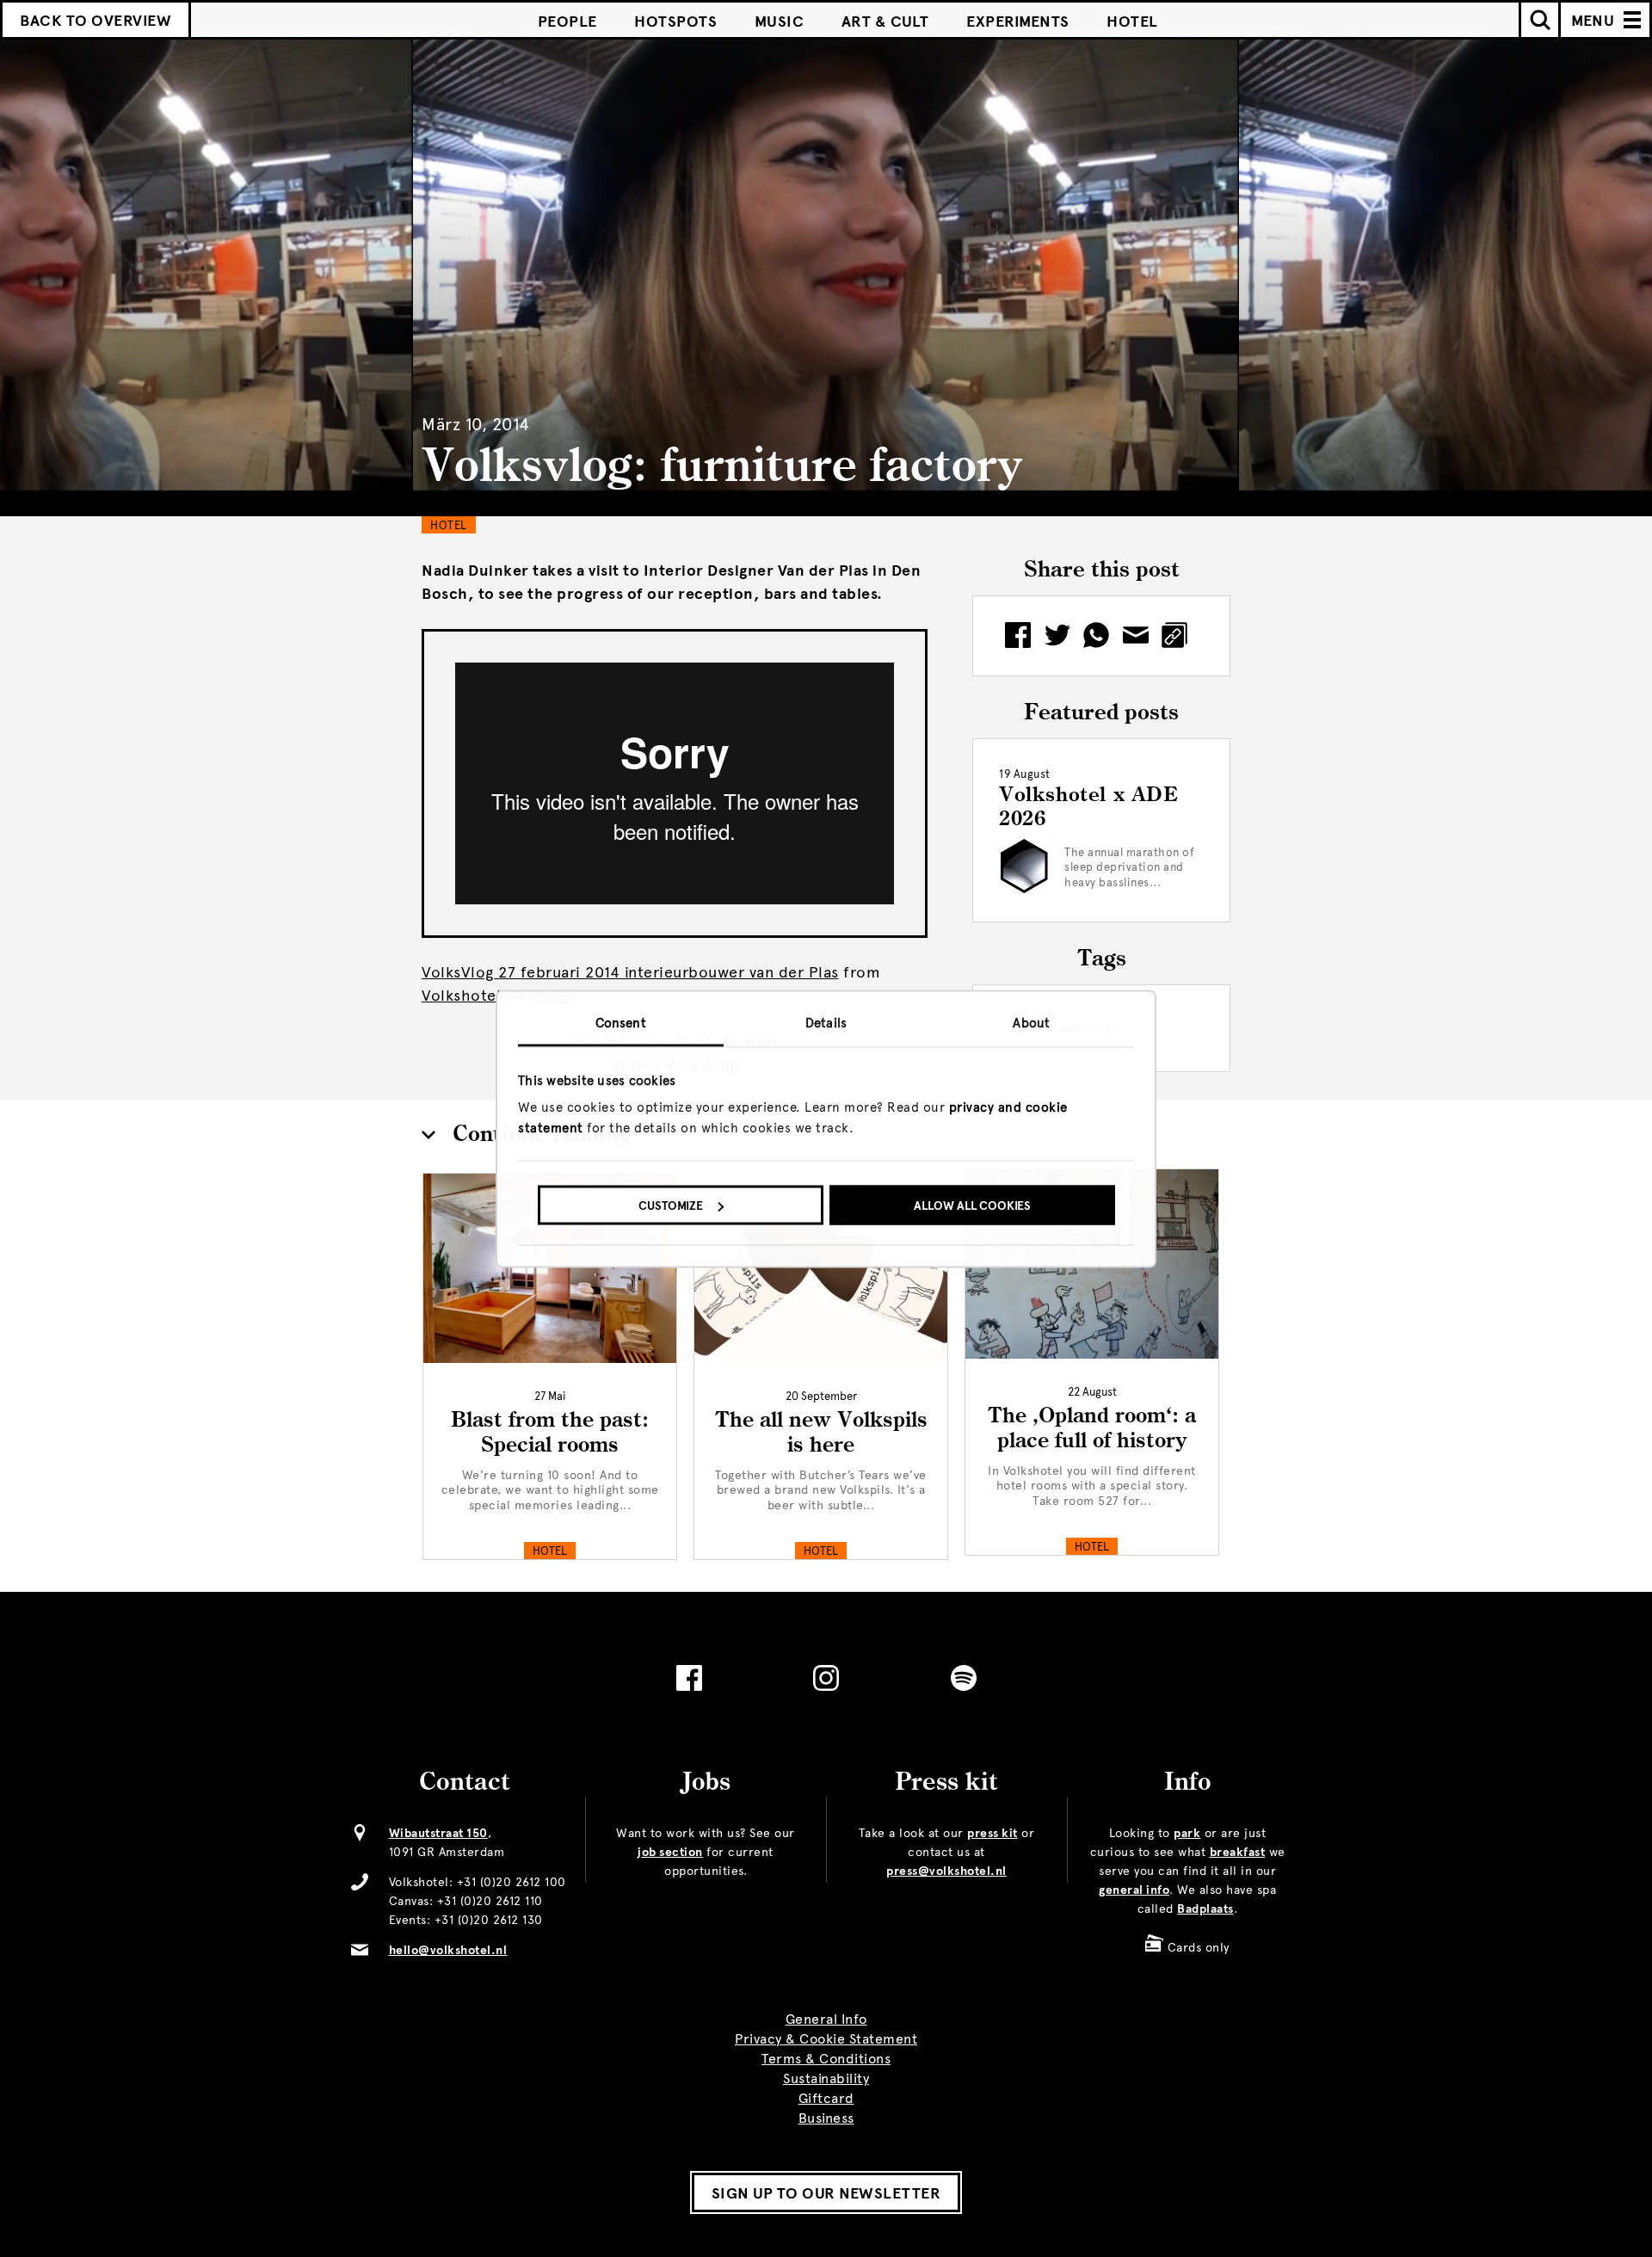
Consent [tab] (621, 1022)
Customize (671, 1206)
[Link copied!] (1180, 636)
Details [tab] (826, 1022)
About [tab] (1031, 1022)
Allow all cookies (972, 1206)
